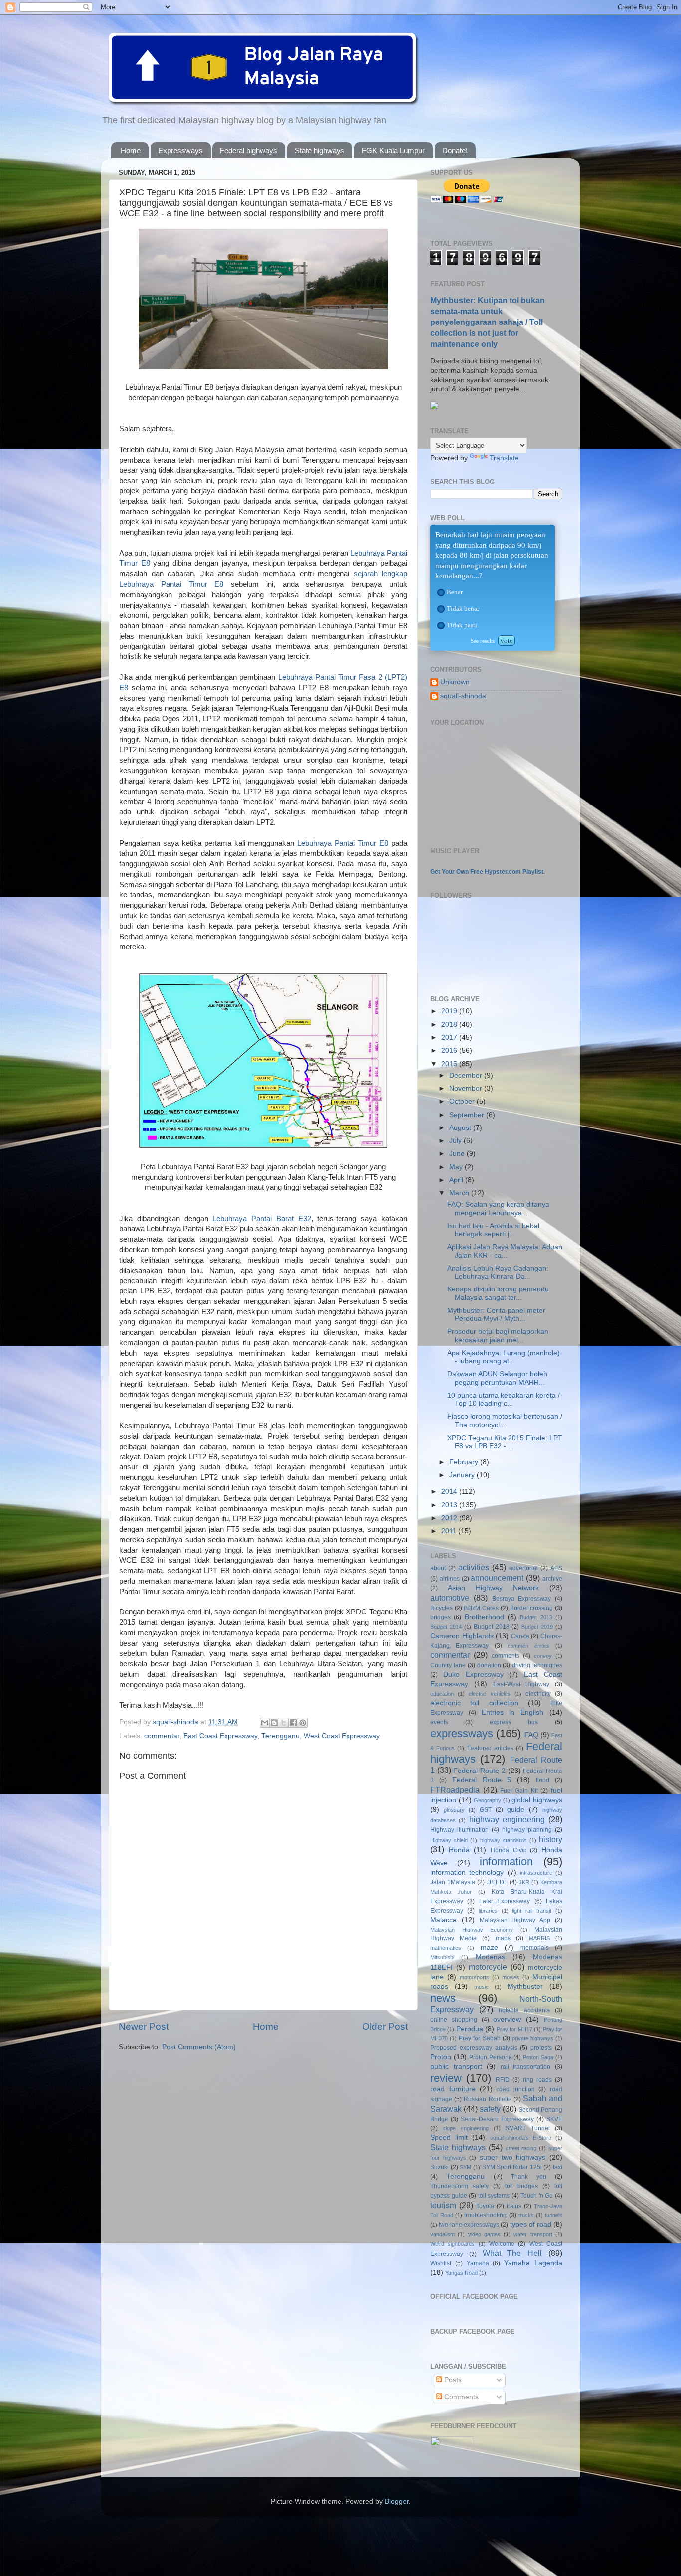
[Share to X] (284, 1723)
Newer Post (144, 2026)
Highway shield (449, 1840)
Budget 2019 (537, 1627)
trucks (526, 2215)
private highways (533, 2038)
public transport (456, 2066)
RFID (503, 2080)
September (468, 1115)
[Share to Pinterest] (303, 1723)
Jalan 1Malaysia (453, 1882)
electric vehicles (489, 1694)
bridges (440, 1617)
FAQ (531, 1735)
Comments (460, 2397)
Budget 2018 (492, 1627)
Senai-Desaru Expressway (497, 2119)
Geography (487, 1800)
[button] (441, 592)
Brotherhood (484, 1617)
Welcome (502, 2244)
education (442, 1694)
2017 (450, 1038)
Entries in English (513, 1712)
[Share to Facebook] (293, 1723)
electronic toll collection (474, 1703)
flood (543, 1780)
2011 (450, 1531)
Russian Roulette (487, 2099)
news (443, 1998)
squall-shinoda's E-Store (521, 2138)
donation (489, 1665)
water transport (533, 2234)
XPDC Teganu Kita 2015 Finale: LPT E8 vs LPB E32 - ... (505, 1442)
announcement (497, 1578)
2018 (450, 1025)
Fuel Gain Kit (519, 1791)
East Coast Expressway (220, 1736)
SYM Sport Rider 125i (512, 2167)
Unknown (455, 682)
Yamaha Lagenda (533, 2263)
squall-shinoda (463, 696)
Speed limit (449, 2138)
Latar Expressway (505, 1901)
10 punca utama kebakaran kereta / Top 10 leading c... (504, 1399)
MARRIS (539, 1938)
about (438, 1568)
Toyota (485, 2206)
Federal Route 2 (479, 1771)
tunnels (554, 2215)
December (467, 1075)
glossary (454, 1810)
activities (474, 1567)
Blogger (397, 2501)
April (457, 1180)
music (481, 1987)
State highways (320, 150)
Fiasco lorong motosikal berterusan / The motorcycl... (505, 1420)
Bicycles (441, 1608)
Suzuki (439, 2167)
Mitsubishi (442, 1957)
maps (503, 1938)
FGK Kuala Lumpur (393, 150)
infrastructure (536, 1873)
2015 (450, 1064)
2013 (450, 1505)
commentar (162, 1736)
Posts (452, 2380)
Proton (441, 2057)
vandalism (442, 2234)
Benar (455, 592)
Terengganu (280, 1736)
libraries (488, 1911)
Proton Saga (538, 2057)
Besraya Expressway (522, 1599)
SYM (465, 2167)
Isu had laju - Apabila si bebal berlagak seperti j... (493, 1230)
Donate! (455, 150)
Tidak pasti (462, 625)
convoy (543, 1656)
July (456, 1141)
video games (484, 2234)
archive (552, 1579)
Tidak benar (463, 608)
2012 (450, 1518)
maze (489, 1948)
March (460, 1193)
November (467, 1088)
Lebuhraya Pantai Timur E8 (343, 843)
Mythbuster (525, 1987)
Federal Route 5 (482, 1780)
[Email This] (265, 1723)
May (457, 1167)
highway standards (504, 1840)
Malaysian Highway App (515, 1920)
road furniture (453, 2089)
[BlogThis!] (274, 1723)
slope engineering (466, 2128)
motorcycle (488, 1967)
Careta (520, 1636)
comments (506, 1656)
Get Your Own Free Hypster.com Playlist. (488, 872)
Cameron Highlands (462, 1636)
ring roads (537, 2080)
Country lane (448, 1665)
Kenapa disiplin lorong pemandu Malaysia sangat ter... (498, 1293)
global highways (537, 1800)
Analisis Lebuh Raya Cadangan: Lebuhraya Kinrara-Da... (498, 1272)
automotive (450, 1598)
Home (131, 150)
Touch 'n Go (537, 2196)
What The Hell (512, 2253)
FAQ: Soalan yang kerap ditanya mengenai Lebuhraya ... (498, 1208)
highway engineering (507, 1819)
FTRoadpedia (455, 1790)
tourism (443, 2205)
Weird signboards (452, 2244)
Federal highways (249, 150)
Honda (459, 1850)
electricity (538, 1694)
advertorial (523, 1568)
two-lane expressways (469, 2225)
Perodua (470, 2029)
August (461, 1128)
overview (507, 2019)
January (463, 1475)
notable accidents (524, 2010)
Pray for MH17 (514, 2029)
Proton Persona (491, 2057)
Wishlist (441, 2263)
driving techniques (537, 1665)
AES (556, 1568)
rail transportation (526, 2067)
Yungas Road (461, 2273)
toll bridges (521, 2186)
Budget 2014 (446, 1627)
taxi (558, 2167)
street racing (521, 2148)
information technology (467, 1872)
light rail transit (532, 1911)
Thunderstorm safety (459, 2186)
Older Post (385, 2026)
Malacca (443, 1920)
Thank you (529, 2177)
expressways (462, 1733)
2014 (450, 1492)
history (551, 1839)
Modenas (490, 1957)
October (463, 1101)
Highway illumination (459, 1830)
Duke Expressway (473, 1675)
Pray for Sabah (479, 2038)
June (458, 1154)
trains (514, 2206)
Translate (504, 458)
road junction (516, 2089)
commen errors (528, 1646)
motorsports (474, 1977)
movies (511, 1977)
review (446, 2078)
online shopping (454, 2020)
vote (507, 640)
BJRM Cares (481, 1608)
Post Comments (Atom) (199, 2047)
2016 (450, 1050)
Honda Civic (509, 1850)
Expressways (180, 150)
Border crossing (532, 1608)
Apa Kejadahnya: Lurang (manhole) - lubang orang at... (504, 1357)
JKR (524, 1882)
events (439, 1722)
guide (516, 1810)
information (506, 1861)
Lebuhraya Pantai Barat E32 (261, 1219)
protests (541, 2048)
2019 (450, 1011)
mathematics (446, 1948)
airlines (450, 1579)
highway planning (527, 1830)
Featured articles (490, 1748)
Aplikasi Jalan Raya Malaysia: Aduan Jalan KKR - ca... (505, 1251)
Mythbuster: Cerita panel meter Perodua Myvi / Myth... (496, 1315)
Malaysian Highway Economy (472, 1930)
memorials (535, 1948)
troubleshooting (485, 2215)
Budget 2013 (536, 1617)
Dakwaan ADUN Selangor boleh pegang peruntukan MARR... (497, 1378)
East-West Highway (521, 1684)
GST (486, 1810)
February (465, 1462)
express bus (514, 1722)
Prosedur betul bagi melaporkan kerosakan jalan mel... (498, 1336)
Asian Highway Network (493, 1588)
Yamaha (478, 2263)
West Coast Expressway (342, 1736)
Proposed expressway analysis (474, 2048)
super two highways (512, 2158)
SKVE (554, 2119)
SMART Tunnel (527, 2128)
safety (490, 2109)
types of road (531, 2224)
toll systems (494, 2196)
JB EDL (497, 1882)
